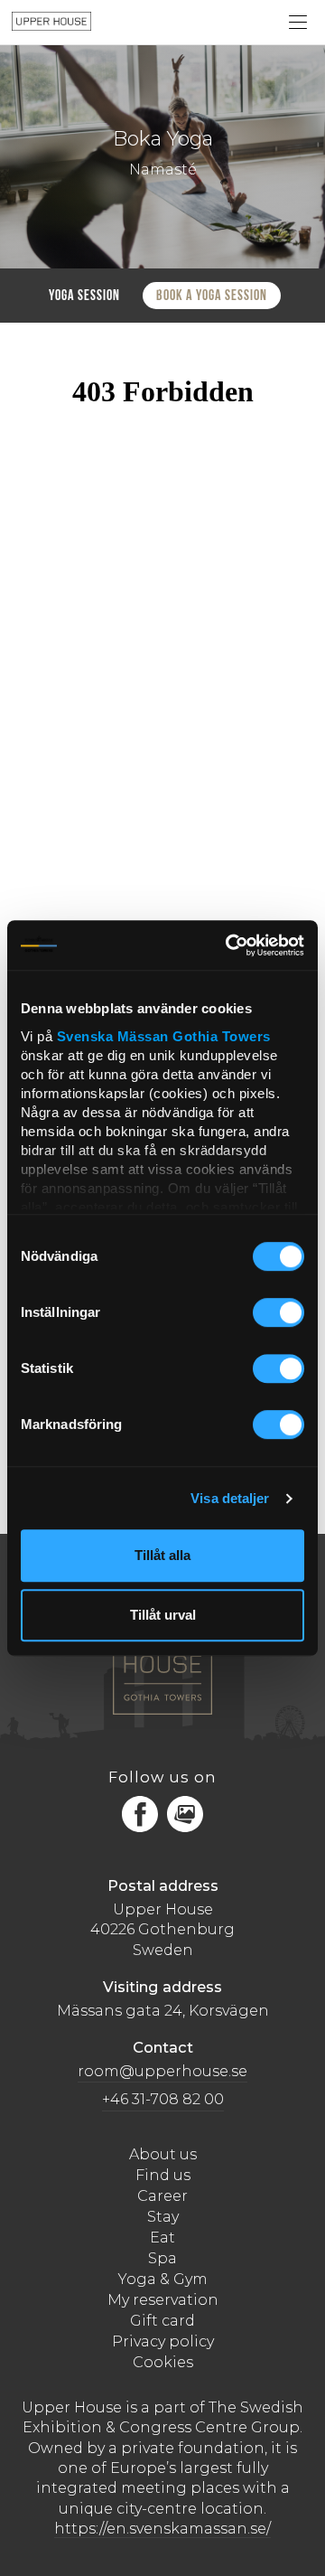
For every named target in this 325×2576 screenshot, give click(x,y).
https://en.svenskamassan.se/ (162, 2529)
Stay (163, 2217)
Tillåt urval (163, 1615)
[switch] (279, 1313)
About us (163, 2154)
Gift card (162, 2321)
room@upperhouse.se (162, 2071)
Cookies (163, 2362)
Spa (162, 2258)
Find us (163, 2175)
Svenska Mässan (113, 1036)
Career (162, 2196)
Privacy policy (163, 2341)
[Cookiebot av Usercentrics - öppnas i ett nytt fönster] (230, 945)
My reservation (163, 2300)
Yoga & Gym (163, 2279)
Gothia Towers (222, 1036)
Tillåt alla (162, 1555)
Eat (162, 2238)
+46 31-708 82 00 (163, 2099)
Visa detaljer (230, 1498)
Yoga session (84, 296)
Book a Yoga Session (212, 296)
